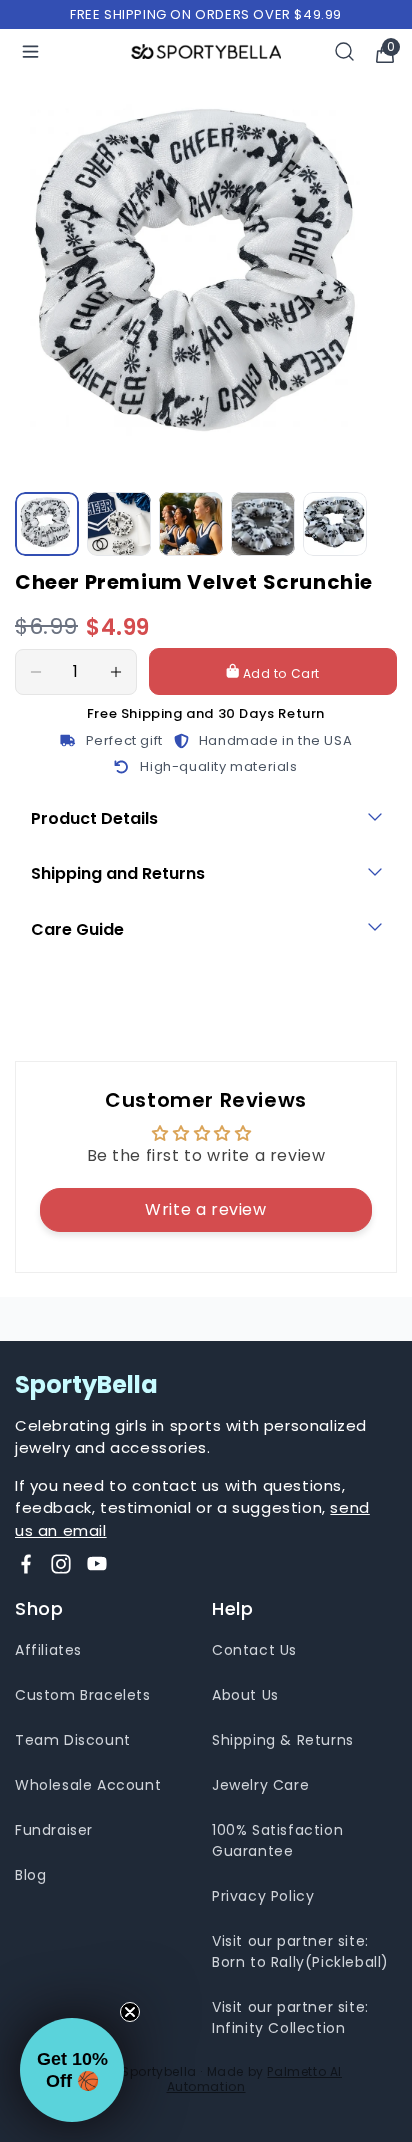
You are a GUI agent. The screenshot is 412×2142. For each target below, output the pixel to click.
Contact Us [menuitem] (254, 1650)
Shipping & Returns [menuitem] (283, 1740)
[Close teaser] (130, 2012)
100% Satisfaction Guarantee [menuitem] (277, 1840)
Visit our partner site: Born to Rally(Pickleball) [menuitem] (300, 1951)
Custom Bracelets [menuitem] (83, 1695)
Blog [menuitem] (30, 1875)
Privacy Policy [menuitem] (263, 1896)
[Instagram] (61, 1564)
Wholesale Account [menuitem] (88, 1785)
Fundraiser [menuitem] (54, 1830)
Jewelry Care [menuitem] (260, 1785)
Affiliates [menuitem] (48, 1650)
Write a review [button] (205, 1209)
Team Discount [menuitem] (73, 1740)
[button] (72, 2070)
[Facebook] (26, 1564)
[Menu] (30, 51)
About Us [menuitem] (245, 1695)
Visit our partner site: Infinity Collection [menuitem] (290, 2017)
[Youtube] (97, 1564)
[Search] (345, 51)
